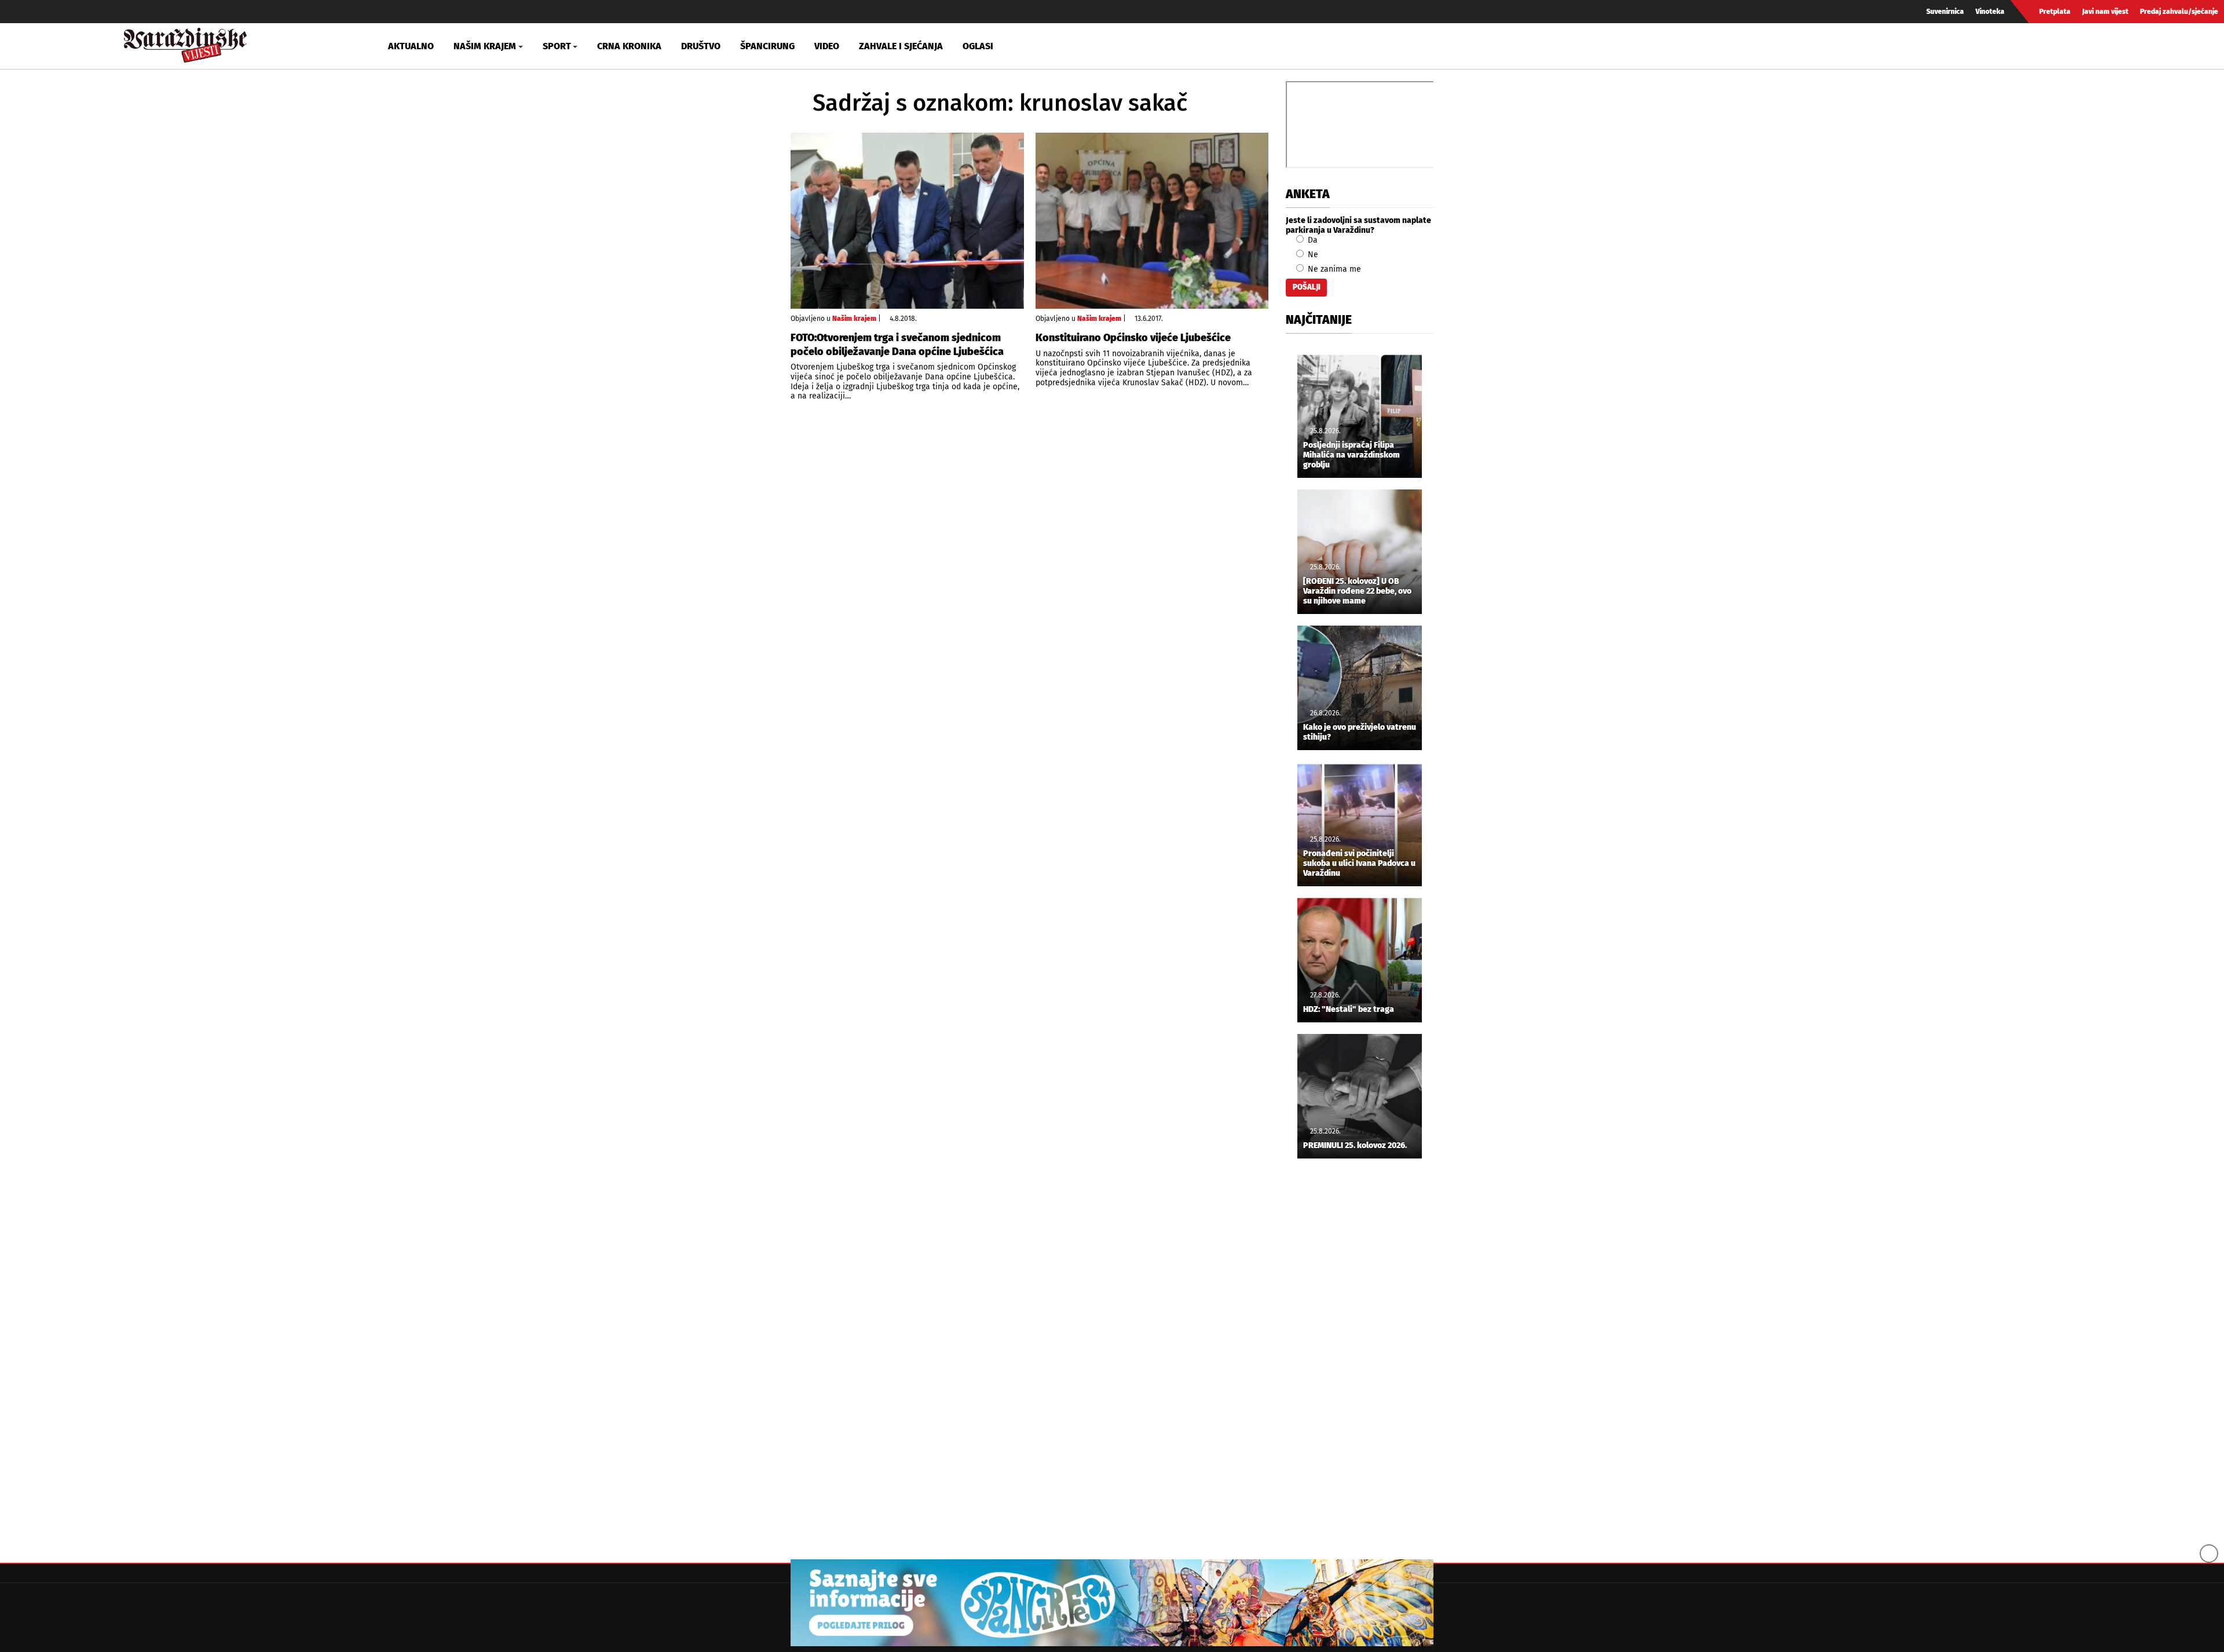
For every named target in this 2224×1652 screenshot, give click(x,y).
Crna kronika (629, 46)
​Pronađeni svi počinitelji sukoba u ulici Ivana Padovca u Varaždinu (1359, 864)
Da (1312, 240)
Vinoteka (1990, 12)
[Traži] (1908, 46)
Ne (1312, 255)
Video (827, 46)
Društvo (701, 46)
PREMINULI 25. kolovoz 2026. (1355, 1146)
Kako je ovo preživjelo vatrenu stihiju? (1360, 732)
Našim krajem (854, 319)
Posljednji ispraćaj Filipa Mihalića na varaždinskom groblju (1351, 455)
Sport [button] (557, 46)
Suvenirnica (1945, 12)
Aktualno (411, 46)
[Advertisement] (1360, 1360)
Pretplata (2055, 12)
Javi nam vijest (2105, 12)
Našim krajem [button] (485, 46)
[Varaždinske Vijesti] (185, 43)
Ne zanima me (1333, 269)
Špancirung (767, 46)
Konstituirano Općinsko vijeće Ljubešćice (1133, 338)
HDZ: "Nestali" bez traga (1349, 1010)
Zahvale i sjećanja (901, 46)
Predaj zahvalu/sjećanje (2179, 12)
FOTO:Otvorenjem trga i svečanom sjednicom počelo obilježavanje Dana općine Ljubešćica (897, 344)
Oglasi (978, 46)
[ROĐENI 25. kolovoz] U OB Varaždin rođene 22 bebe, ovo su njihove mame (1357, 591)
